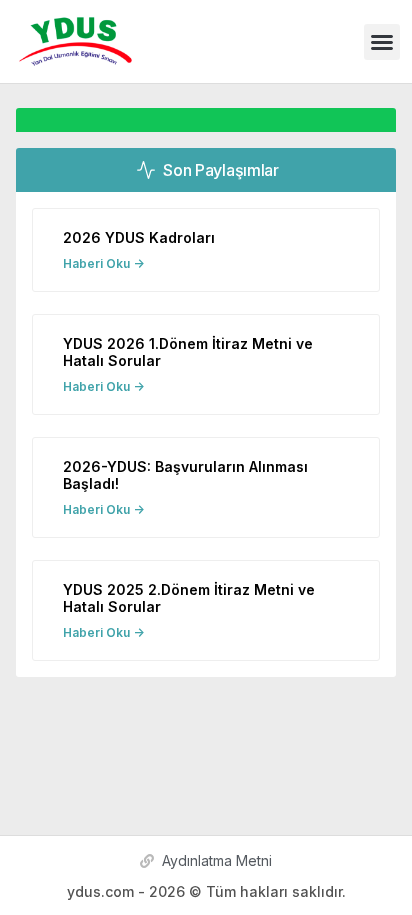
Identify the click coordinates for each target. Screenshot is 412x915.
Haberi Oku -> (103, 263)
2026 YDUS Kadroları (139, 237)
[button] (382, 42)
